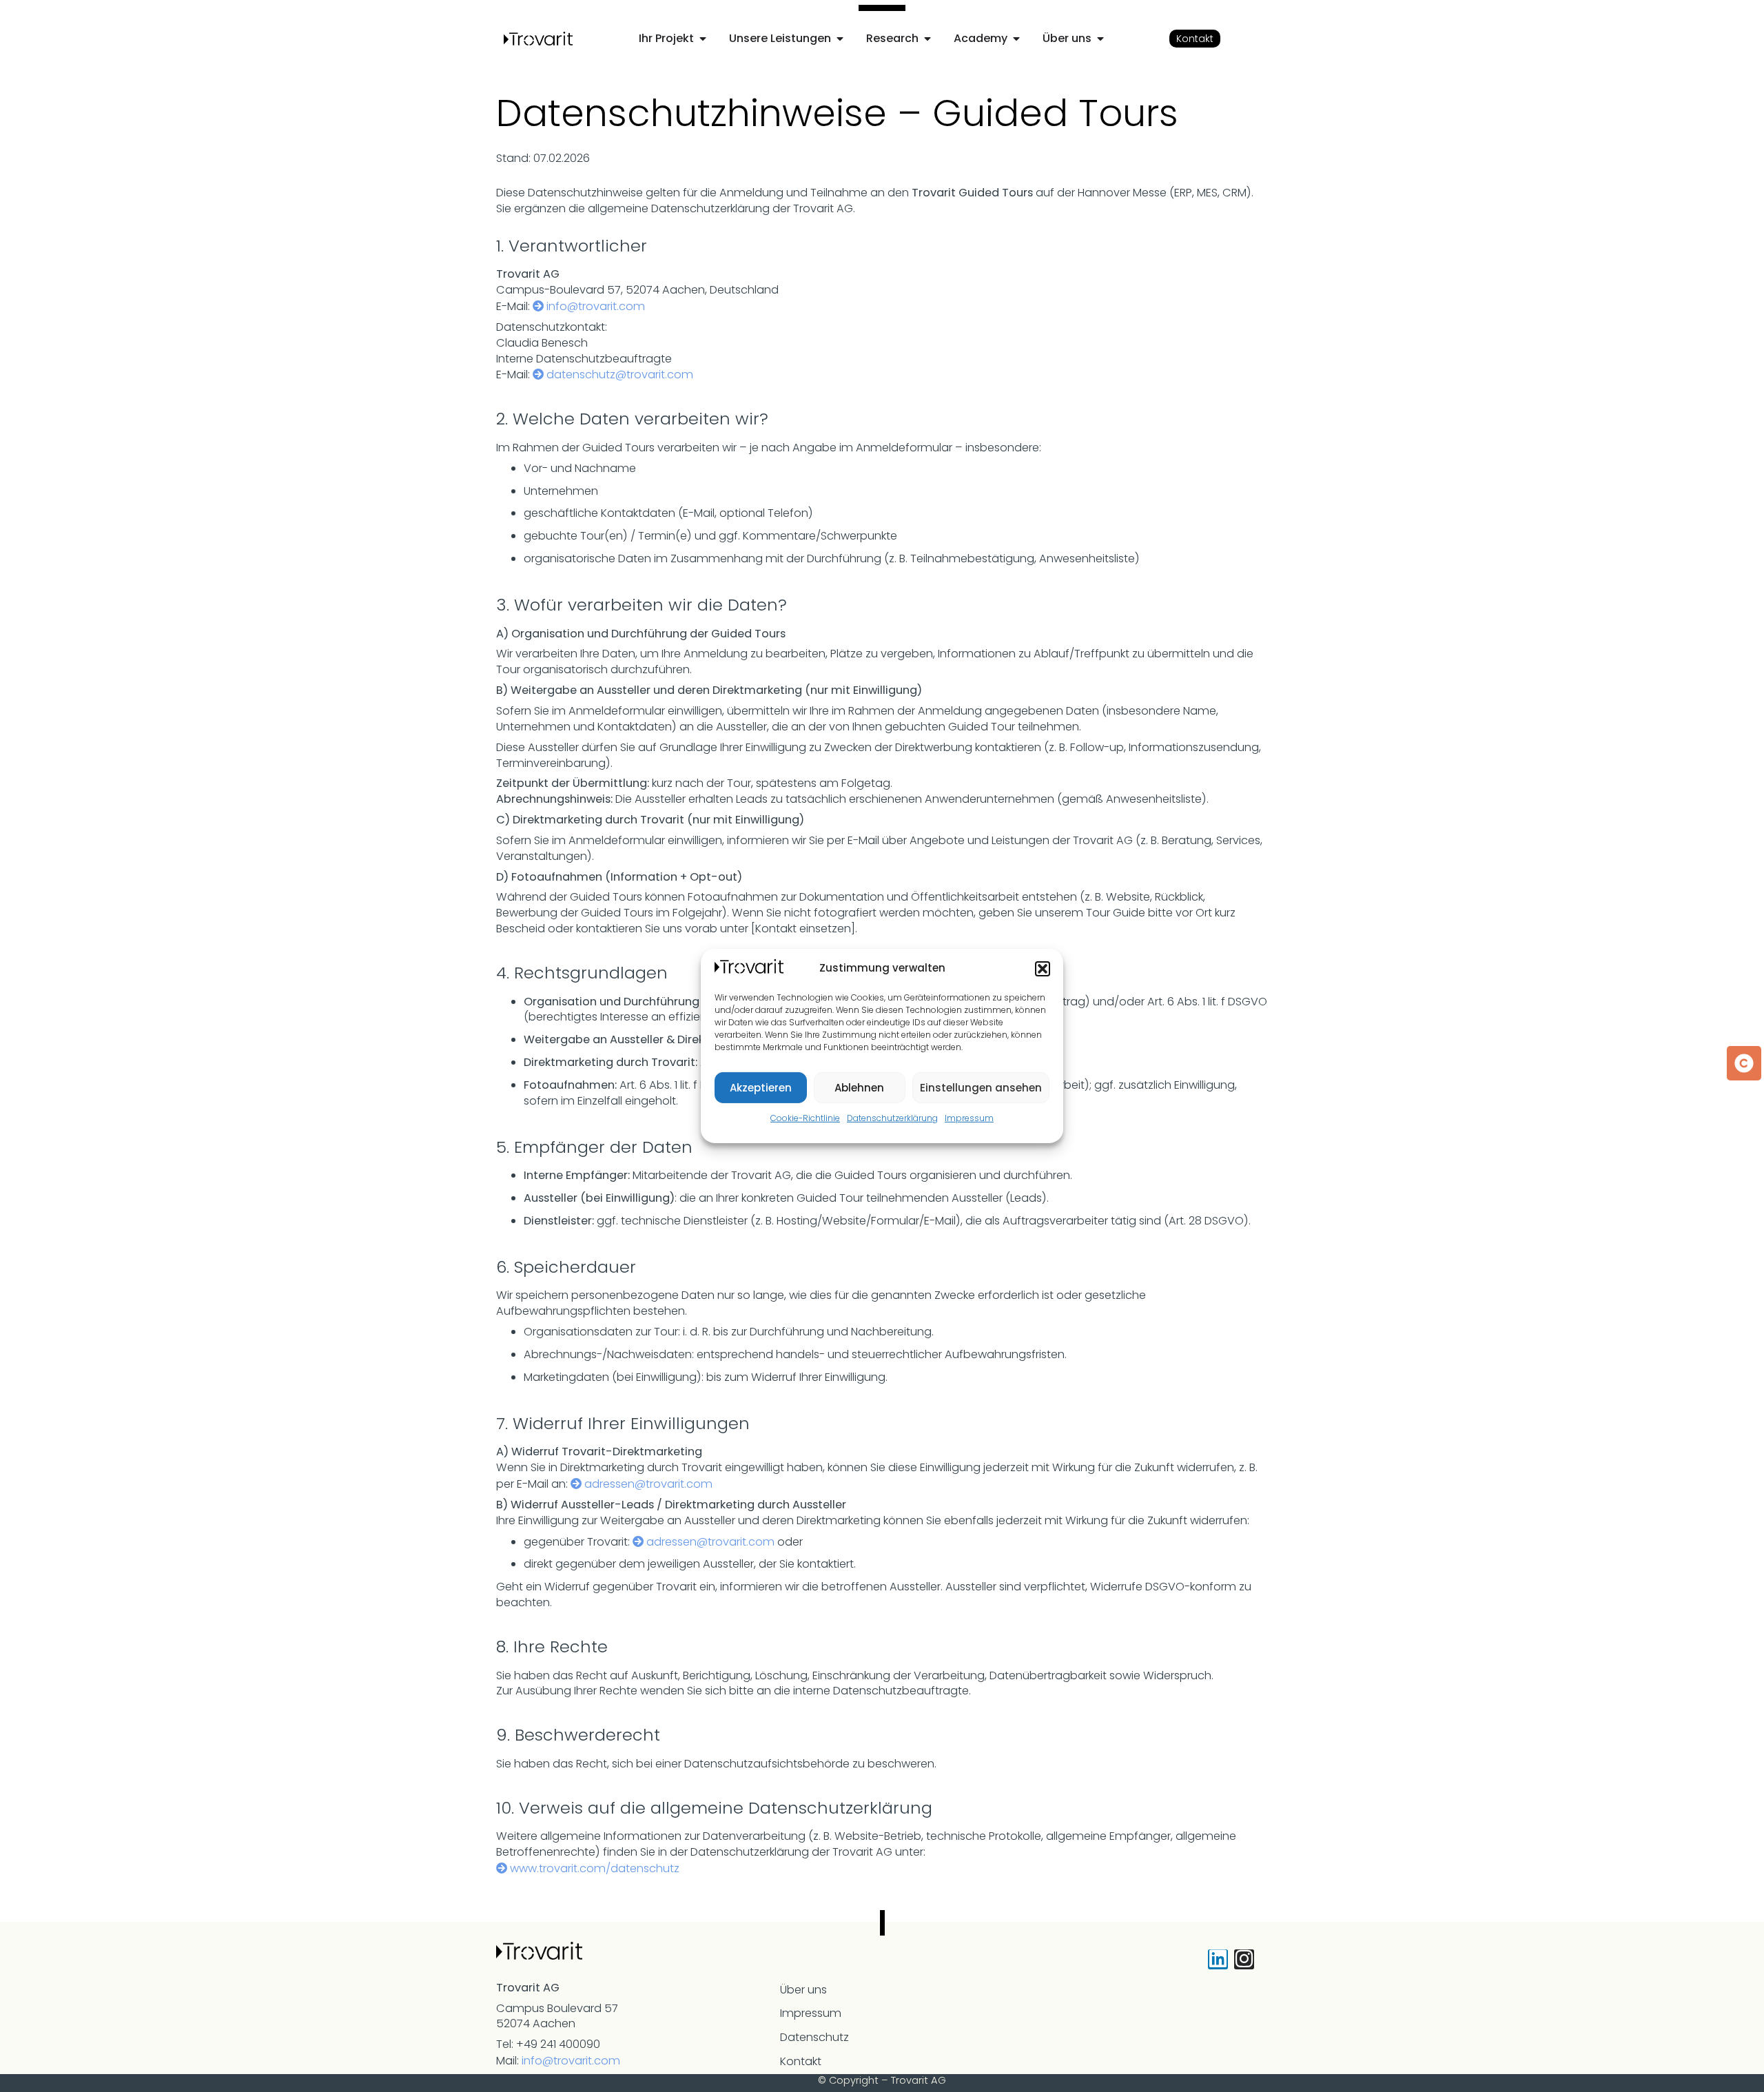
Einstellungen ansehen (981, 1088)
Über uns (803, 1990)
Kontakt (801, 2061)
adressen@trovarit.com (648, 1484)
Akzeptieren (761, 1088)
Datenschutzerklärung (892, 1118)
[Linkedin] (1218, 1959)
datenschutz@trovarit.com (620, 375)
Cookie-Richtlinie (805, 1118)
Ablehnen (859, 1088)
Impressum (969, 1118)
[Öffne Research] (927, 39)
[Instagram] (1244, 1959)
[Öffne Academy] (1016, 39)
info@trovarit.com (596, 306)
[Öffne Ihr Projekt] (703, 39)
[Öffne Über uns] (1100, 39)
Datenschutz (814, 2037)
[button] (1043, 969)
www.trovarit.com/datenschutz (595, 1868)
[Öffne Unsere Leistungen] (840, 39)
